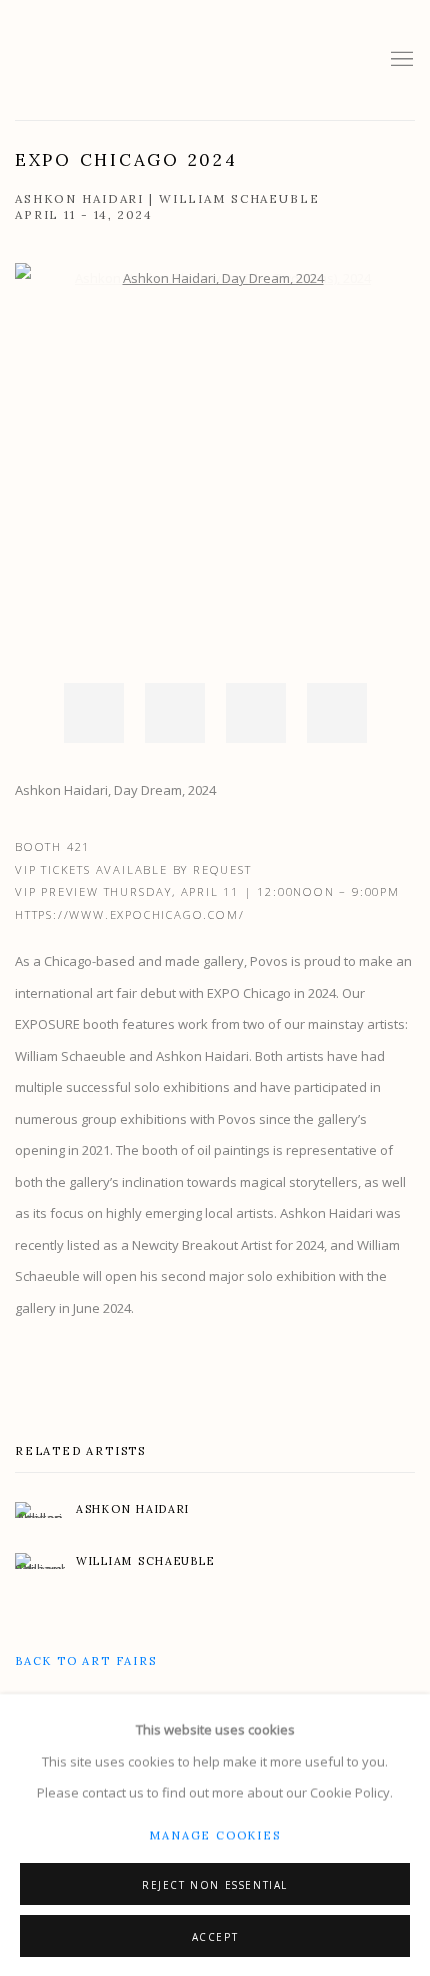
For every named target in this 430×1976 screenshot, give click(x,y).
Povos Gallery (135, 60)
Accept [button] (215, 1936)
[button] (94, 713)
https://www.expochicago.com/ (129, 914)
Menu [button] (400, 60)
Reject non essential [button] (215, 1884)
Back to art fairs (86, 1661)
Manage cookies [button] (214, 1834)
